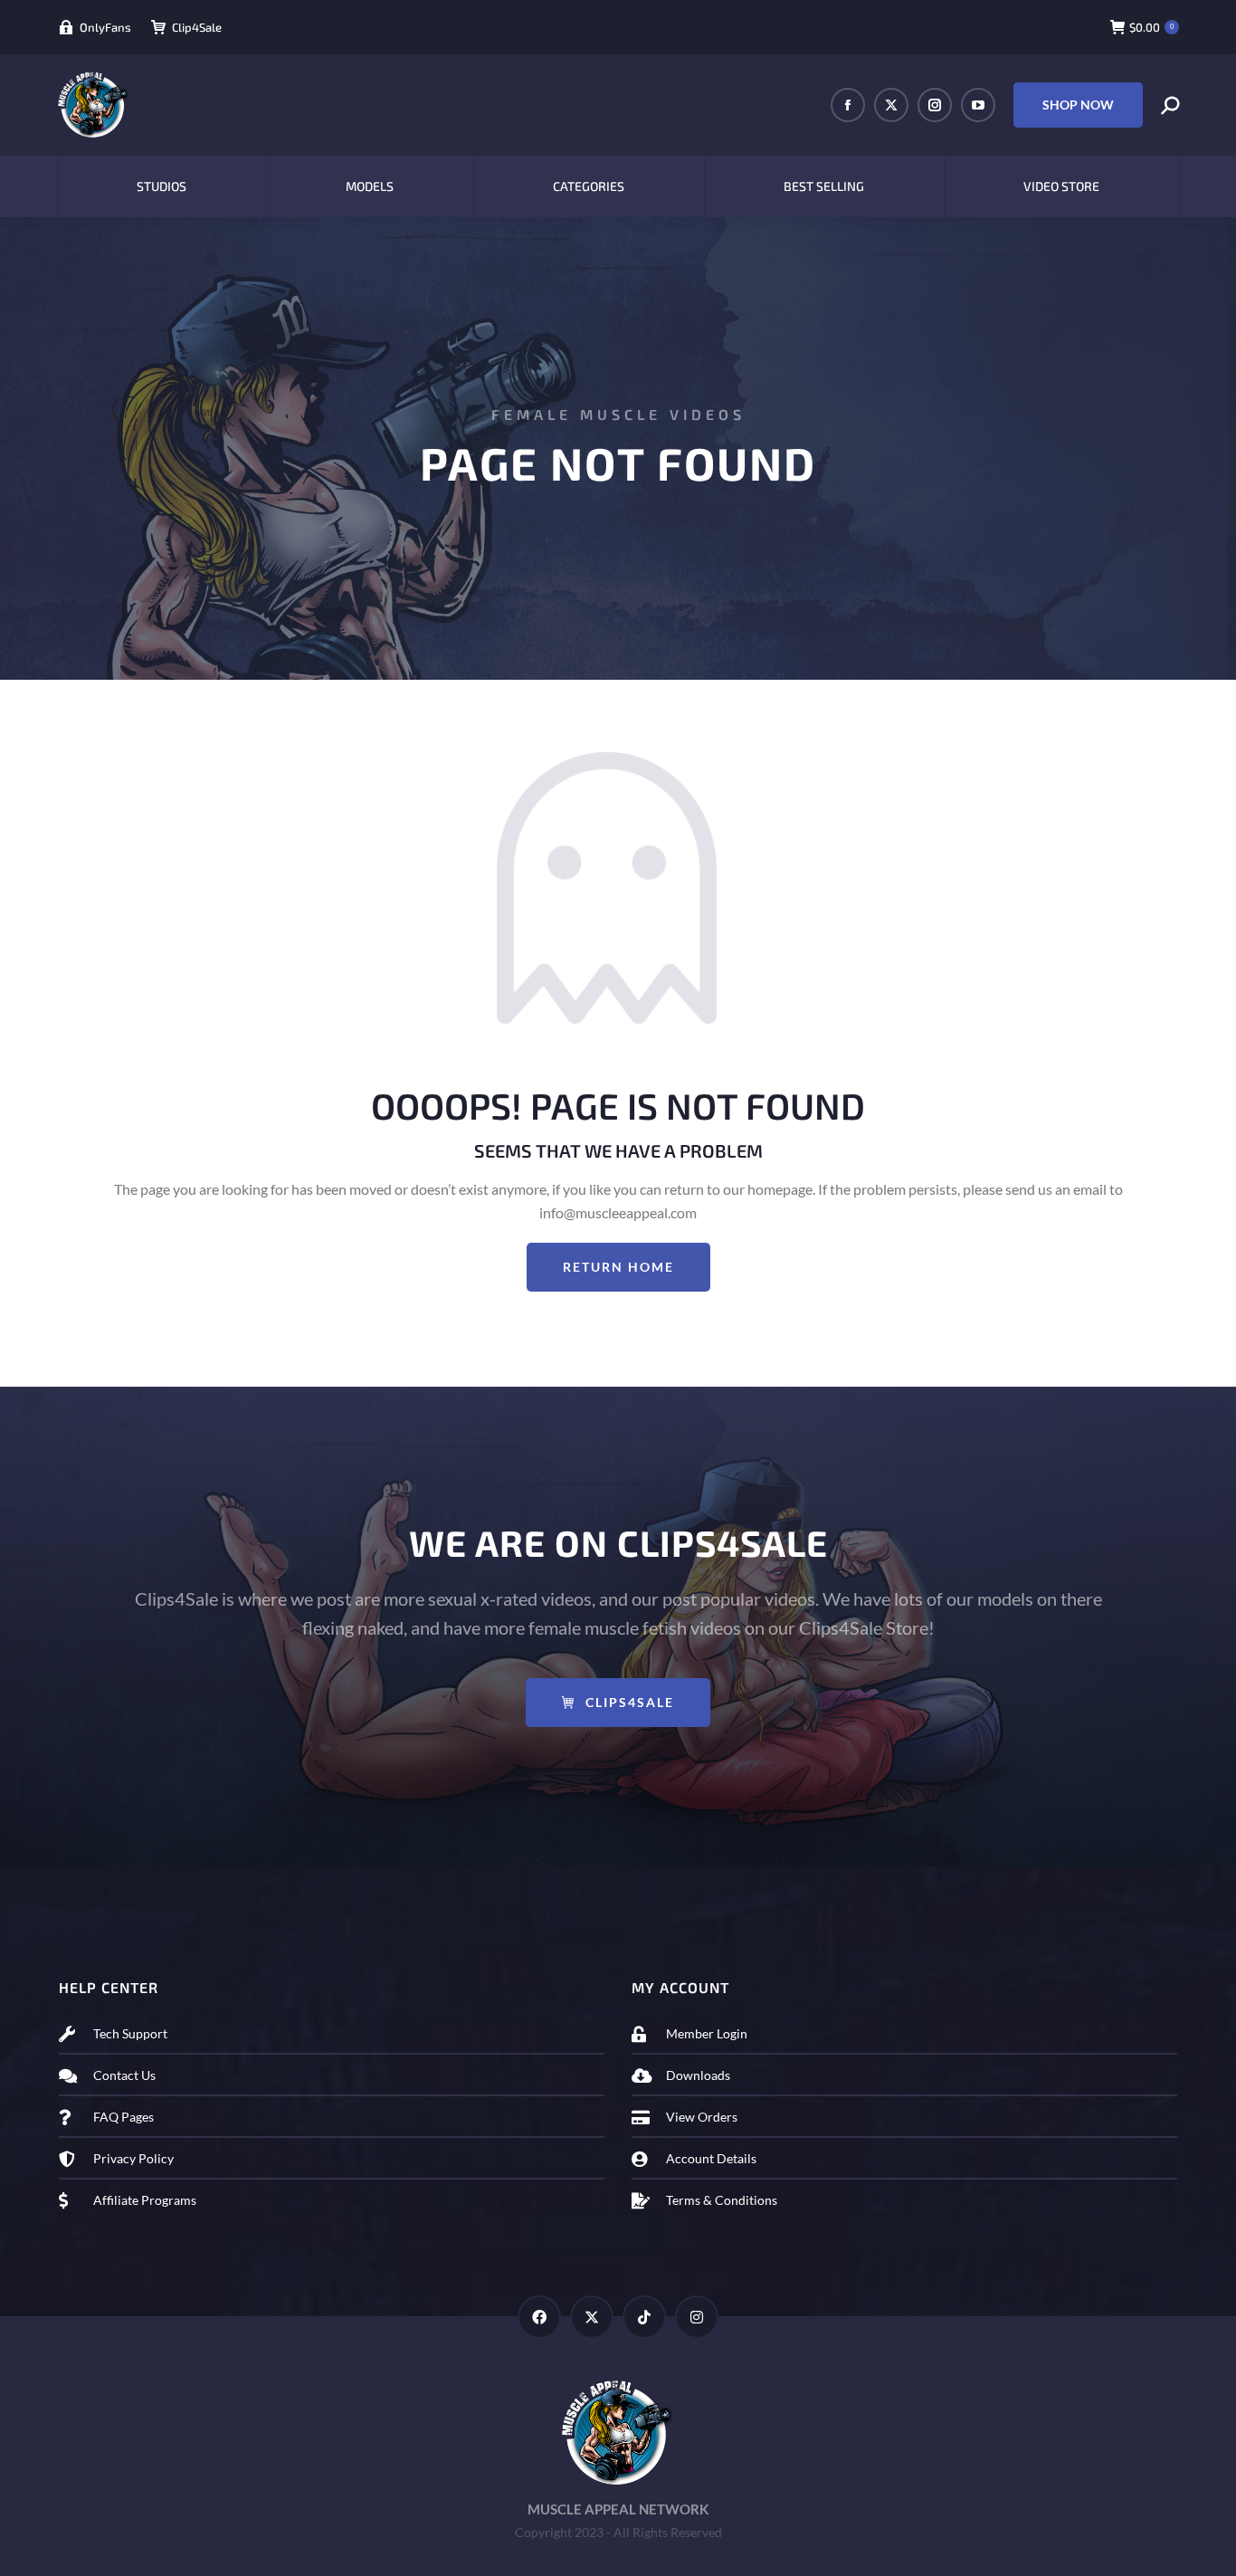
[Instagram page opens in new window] (935, 105)
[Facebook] (539, 2317)
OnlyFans (105, 27)
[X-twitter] (592, 2317)
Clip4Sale (197, 27)
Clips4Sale (630, 1702)
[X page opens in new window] (891, 105)
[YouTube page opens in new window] (978, 105)
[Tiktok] (644, 2317)
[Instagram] (697, 2317)
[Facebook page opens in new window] (848, 105)
